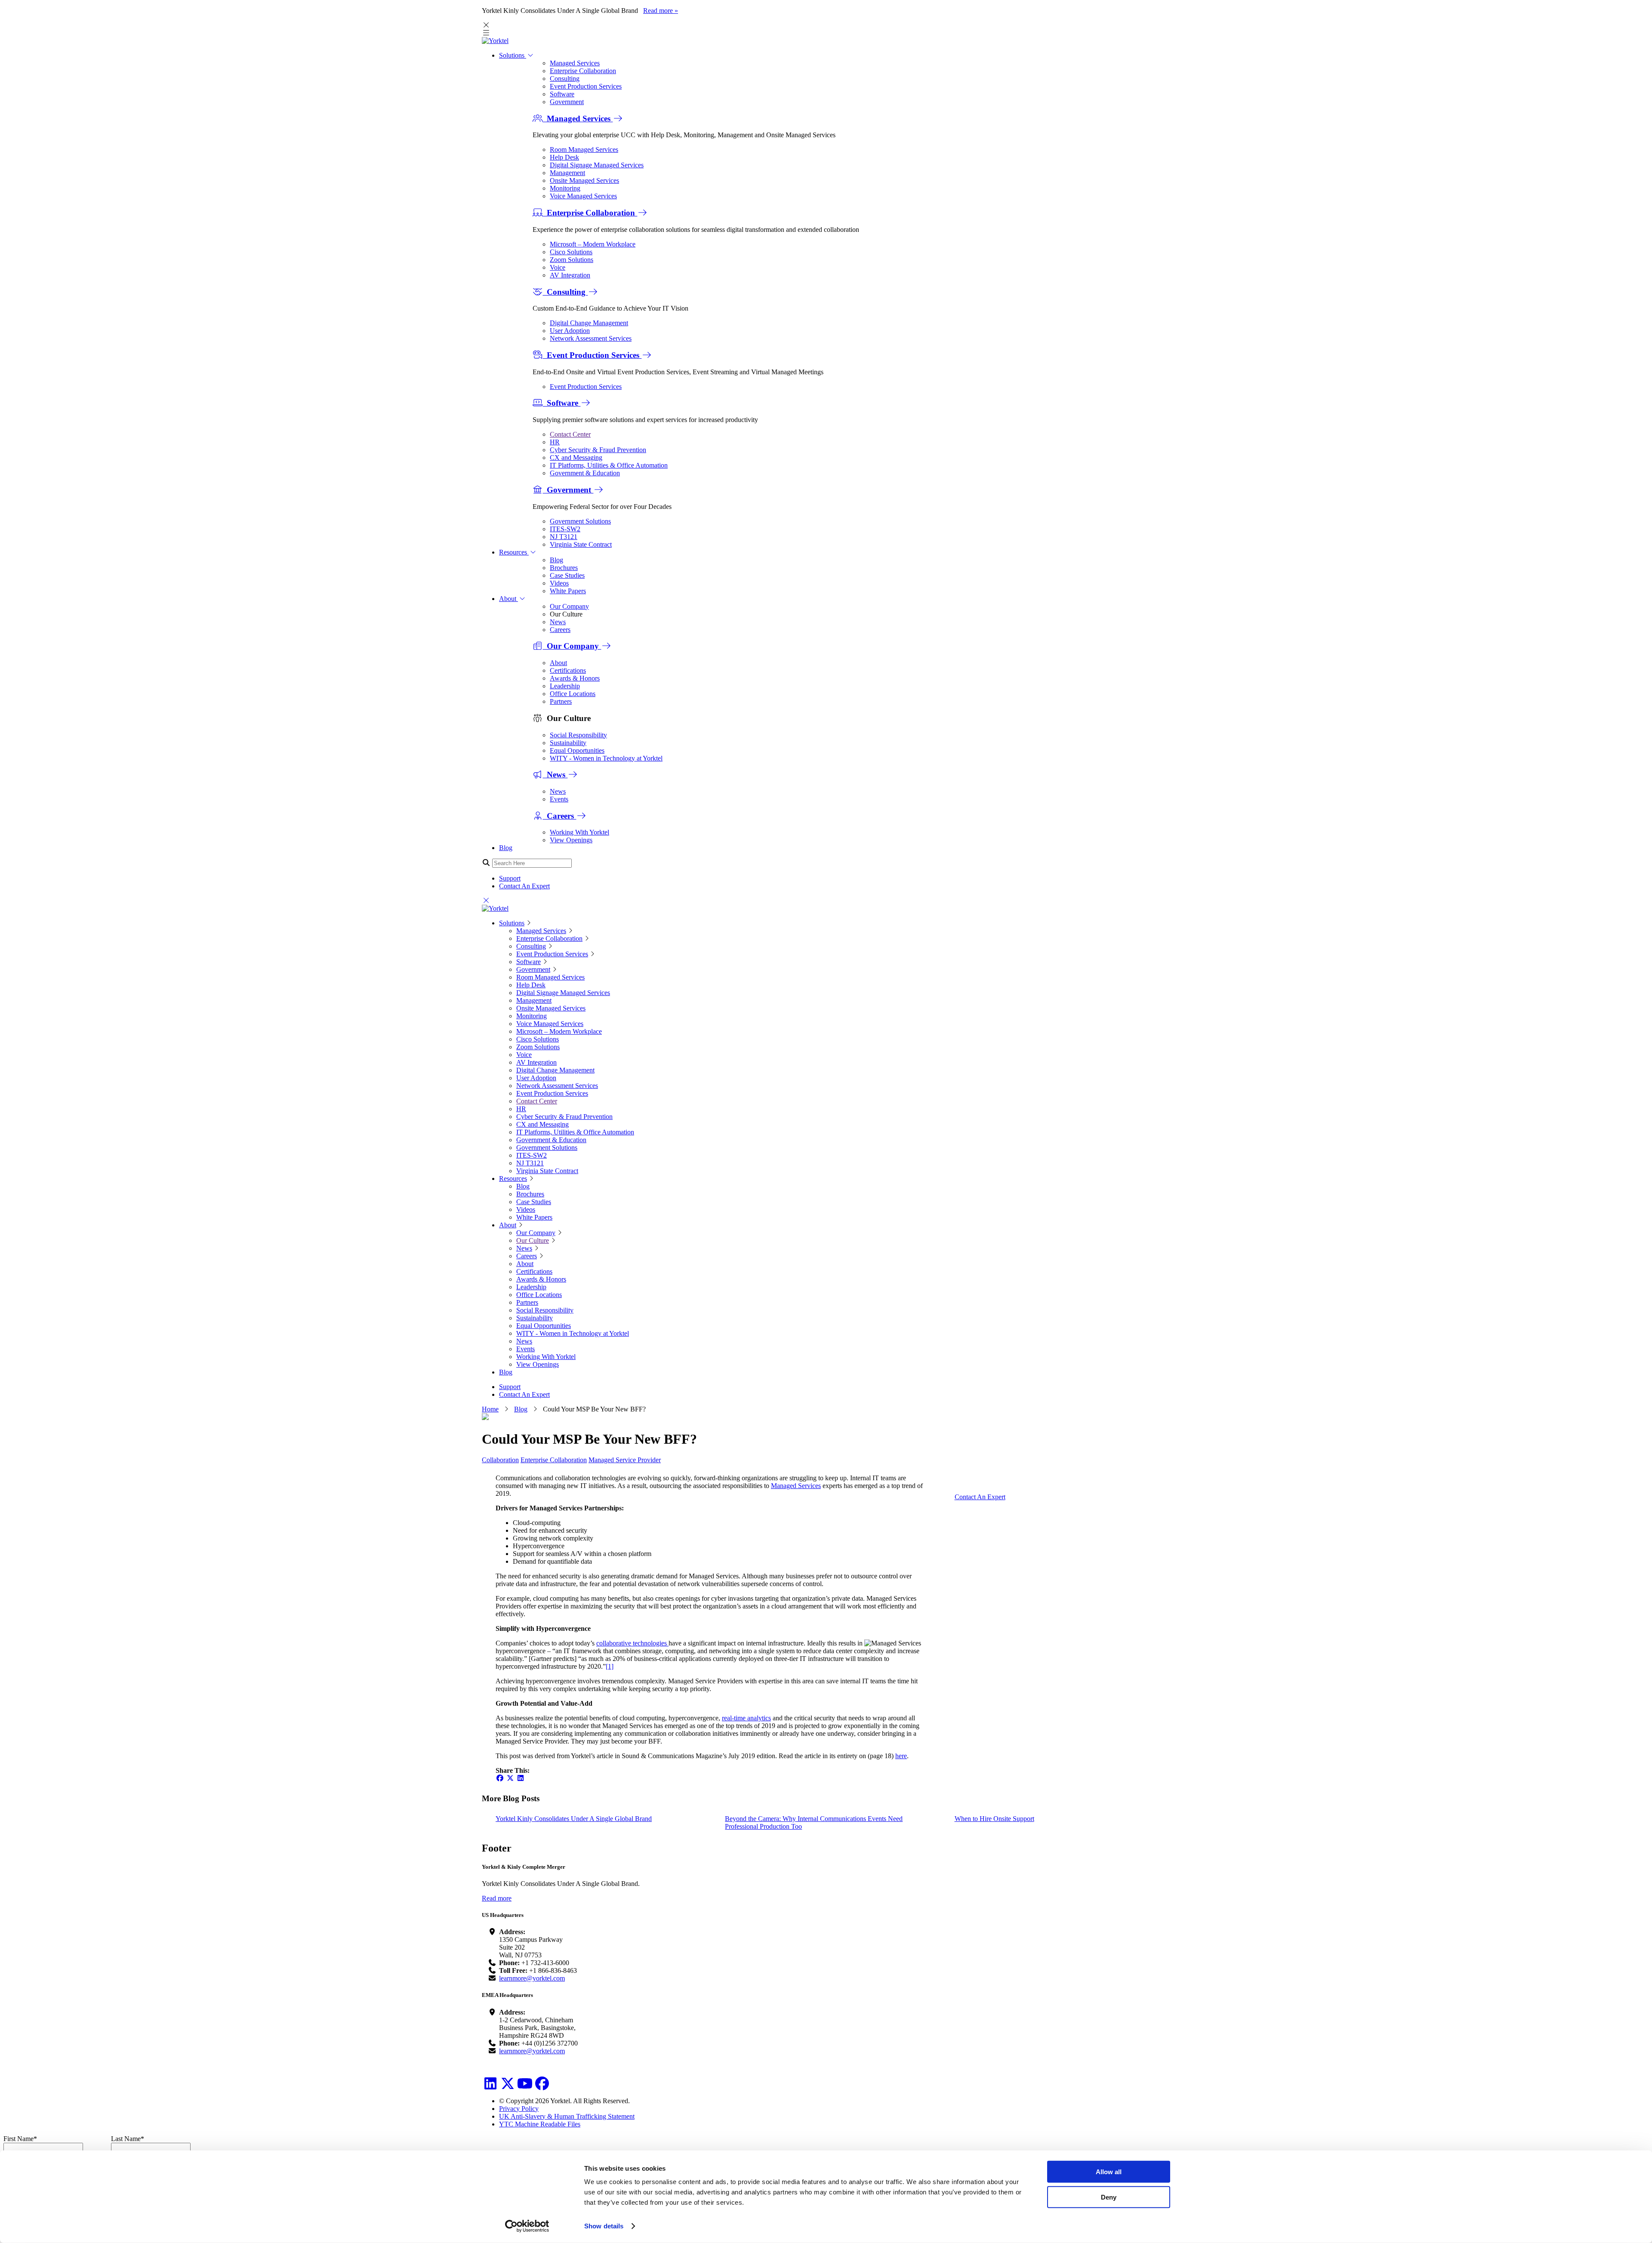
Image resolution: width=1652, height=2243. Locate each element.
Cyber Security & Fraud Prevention (598, 450)
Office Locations (573, 694)
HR (555, 442)
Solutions (513, 55)
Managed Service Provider (625, 1460)
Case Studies (567, 575)
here (901, 1756)
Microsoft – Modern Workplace (593, 244)
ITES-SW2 (565, 529)
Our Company (569, 606)
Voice (558, 267)
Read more (497, 1898)
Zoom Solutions (572, 260)
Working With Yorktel (579, 832)
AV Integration (570, 275)
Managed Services (575, 63)
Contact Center (570, 434)
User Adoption (570, 331)
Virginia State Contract (581, 544)
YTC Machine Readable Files (540, 2124)
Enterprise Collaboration (583, 71)
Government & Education (585, 473)
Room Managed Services (584, 149)
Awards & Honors (575, 678)
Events (559, 799)
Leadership (565, 686)
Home (490, 1409)
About (509, 599)
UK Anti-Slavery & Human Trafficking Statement (567, 2116)
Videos (559, 583)
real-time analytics (746, 1718)
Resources (514, 552)
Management (567, 173)
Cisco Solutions (571, 252)
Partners (561, 701)
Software (562, 94)
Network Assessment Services (591, 338)
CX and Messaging (576, 458)
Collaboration (500, 1460)
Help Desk (564, 157)
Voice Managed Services (583, 196)
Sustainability (568, 743)
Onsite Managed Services (584, 180)
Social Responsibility (578, 735)
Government (567, 102)
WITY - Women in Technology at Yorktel (606, 758)
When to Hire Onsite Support (994, 1819)
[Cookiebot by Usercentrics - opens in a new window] (527, 2226)
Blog (556, 560)
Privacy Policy (519, 2109)
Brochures (564, 568)
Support (510, 878)
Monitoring (565, 188)
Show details (604, 2226)
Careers (560, 630)
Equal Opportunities (577, 750)
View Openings (571, 840)
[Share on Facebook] (500, 1778)
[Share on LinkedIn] (521, 1778)
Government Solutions (580, 521)
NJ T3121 (564, 537)
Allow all (1109, 2172)
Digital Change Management (589, 323)
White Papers (568, 591)
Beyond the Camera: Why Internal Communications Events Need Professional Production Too (814, 1822)
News (558, 622)
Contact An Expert (524, 886)
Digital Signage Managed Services (597, 165)
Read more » (661, 11)
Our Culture (533, 1240)
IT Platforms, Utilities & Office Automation (609, 465)
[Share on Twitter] (510, 1778)
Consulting (565, 79)
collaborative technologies (632, 1643)
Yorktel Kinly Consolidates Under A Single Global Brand (574, 1819)
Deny (1109, 2197)
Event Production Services (586, 86)
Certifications (568, 670)
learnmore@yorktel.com (532, 1978)
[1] (610, 1666)
